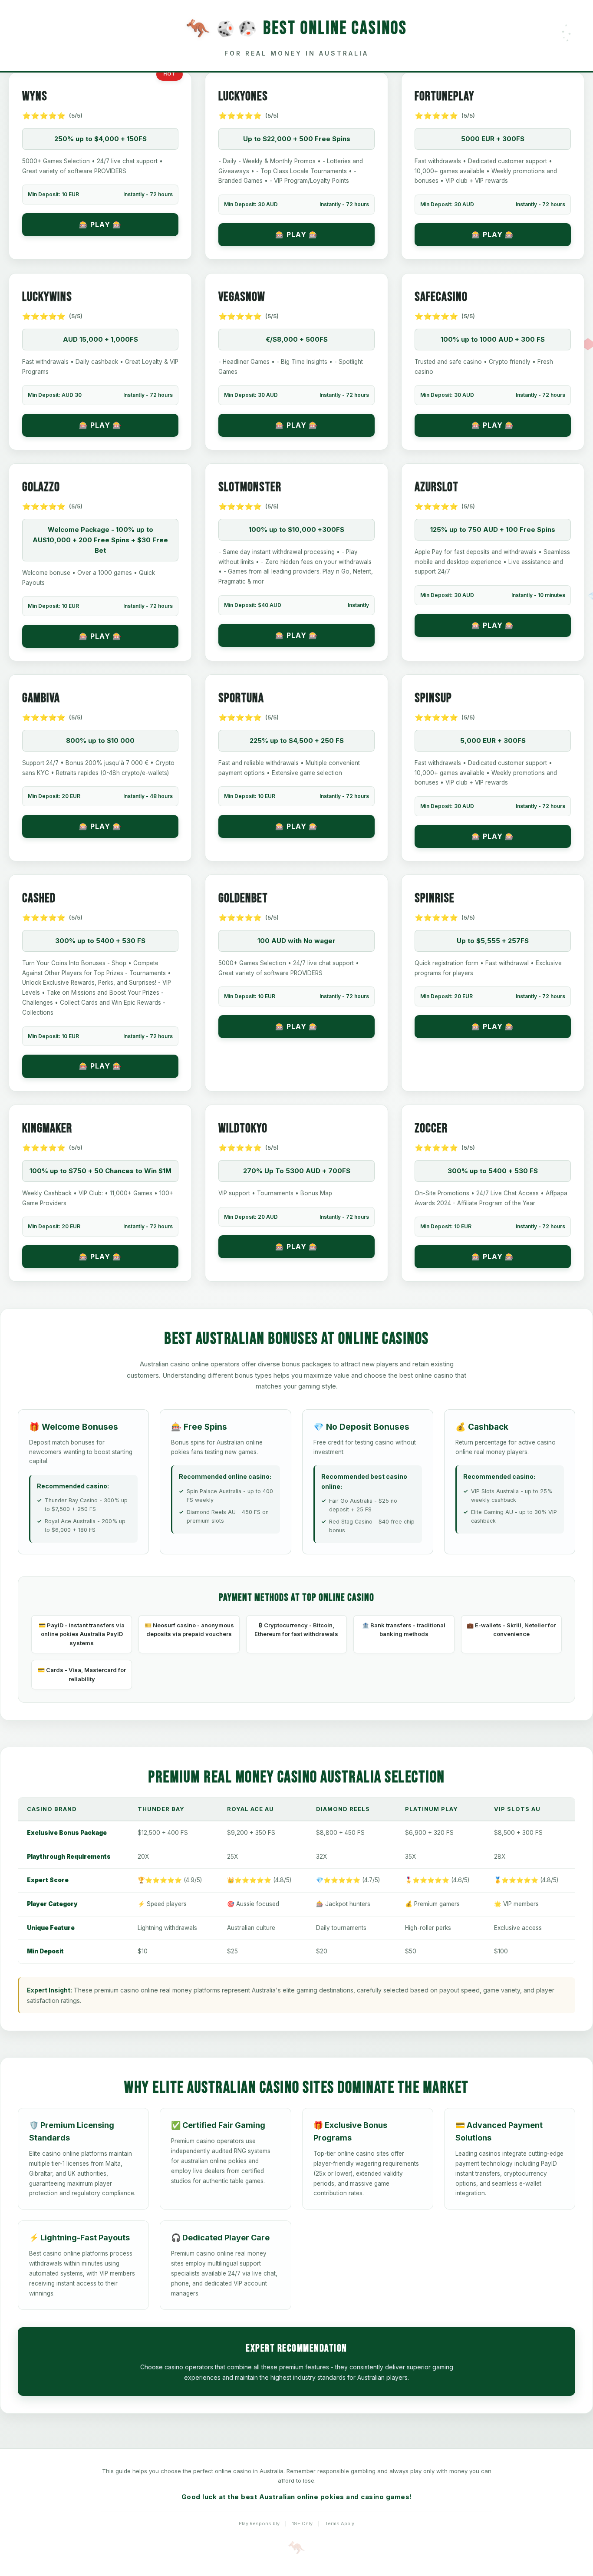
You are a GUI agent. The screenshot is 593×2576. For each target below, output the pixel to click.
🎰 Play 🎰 (100, 224)
